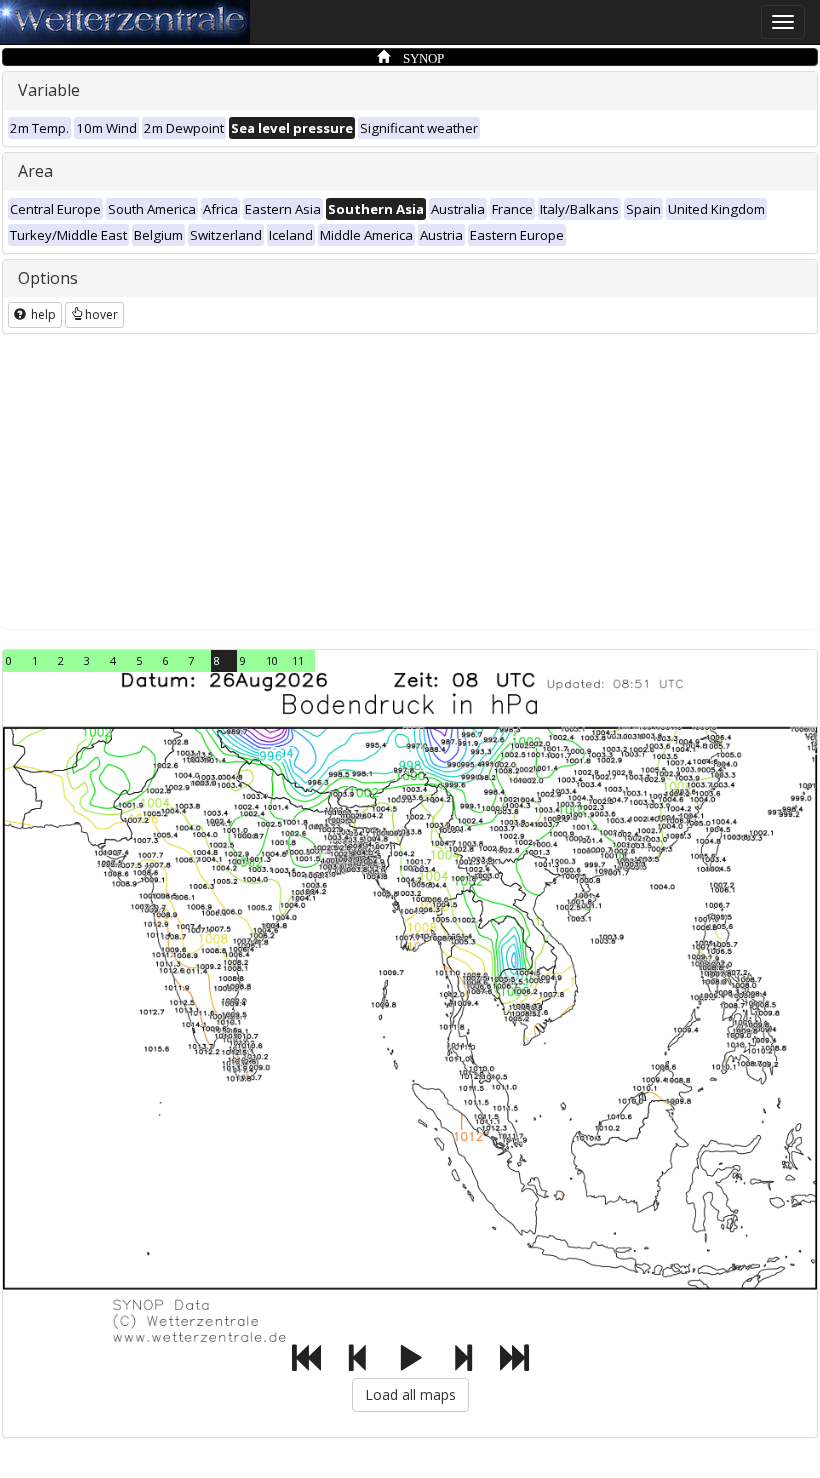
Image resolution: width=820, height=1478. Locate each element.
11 (298, 660)
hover (101, 314)
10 (272, 660)
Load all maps (410, 1394)
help (42, 314)
